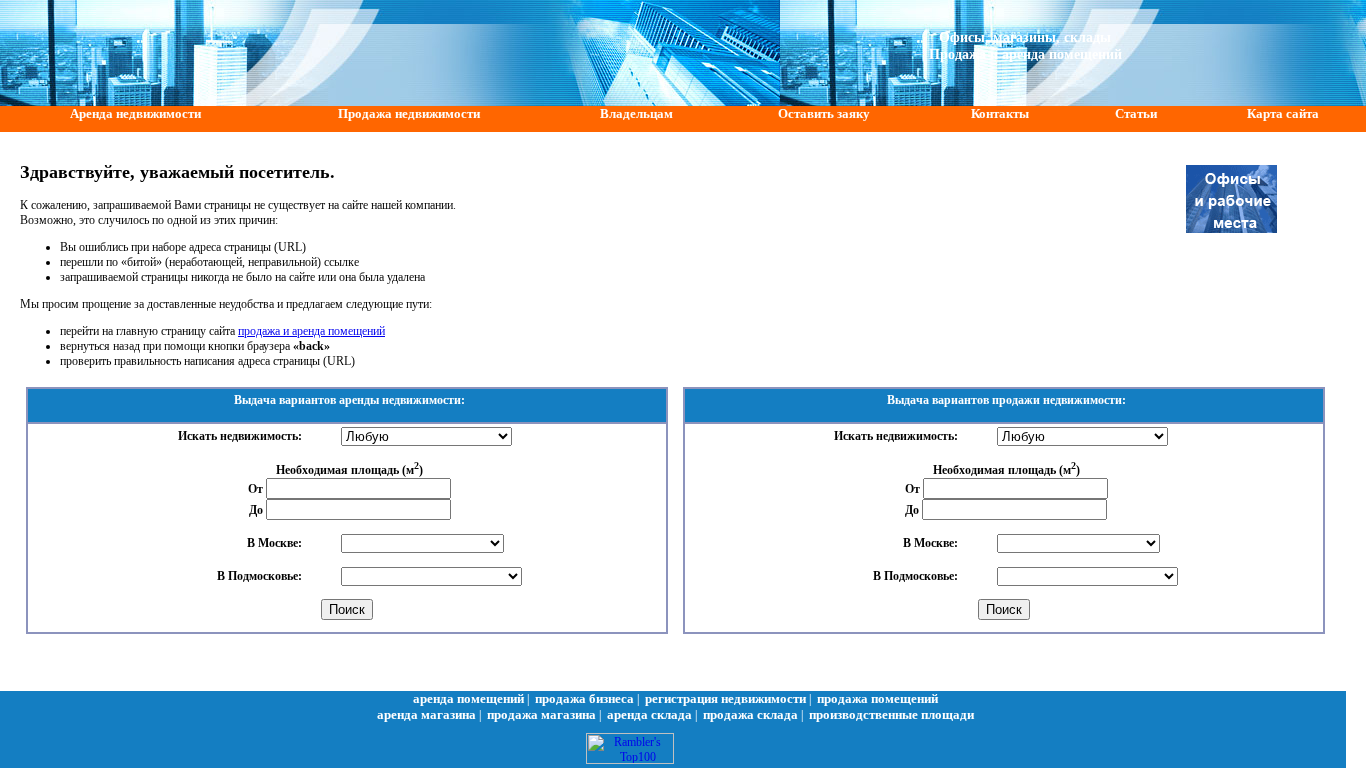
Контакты (1000, 113)
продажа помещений (877, 698)
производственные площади (891, 714)
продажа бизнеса (584, 698)
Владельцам (636, 113)
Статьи (1136, 113)
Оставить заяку (824, 113)
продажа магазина (541, 714)
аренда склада (649, 714)
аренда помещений (468, 698)
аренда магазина (426, 714)
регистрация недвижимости (725, 698)
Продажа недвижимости (409, 113)
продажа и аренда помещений (311, 331)
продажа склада (750, 714)
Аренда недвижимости (135, 113)
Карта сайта (1283, 113)
